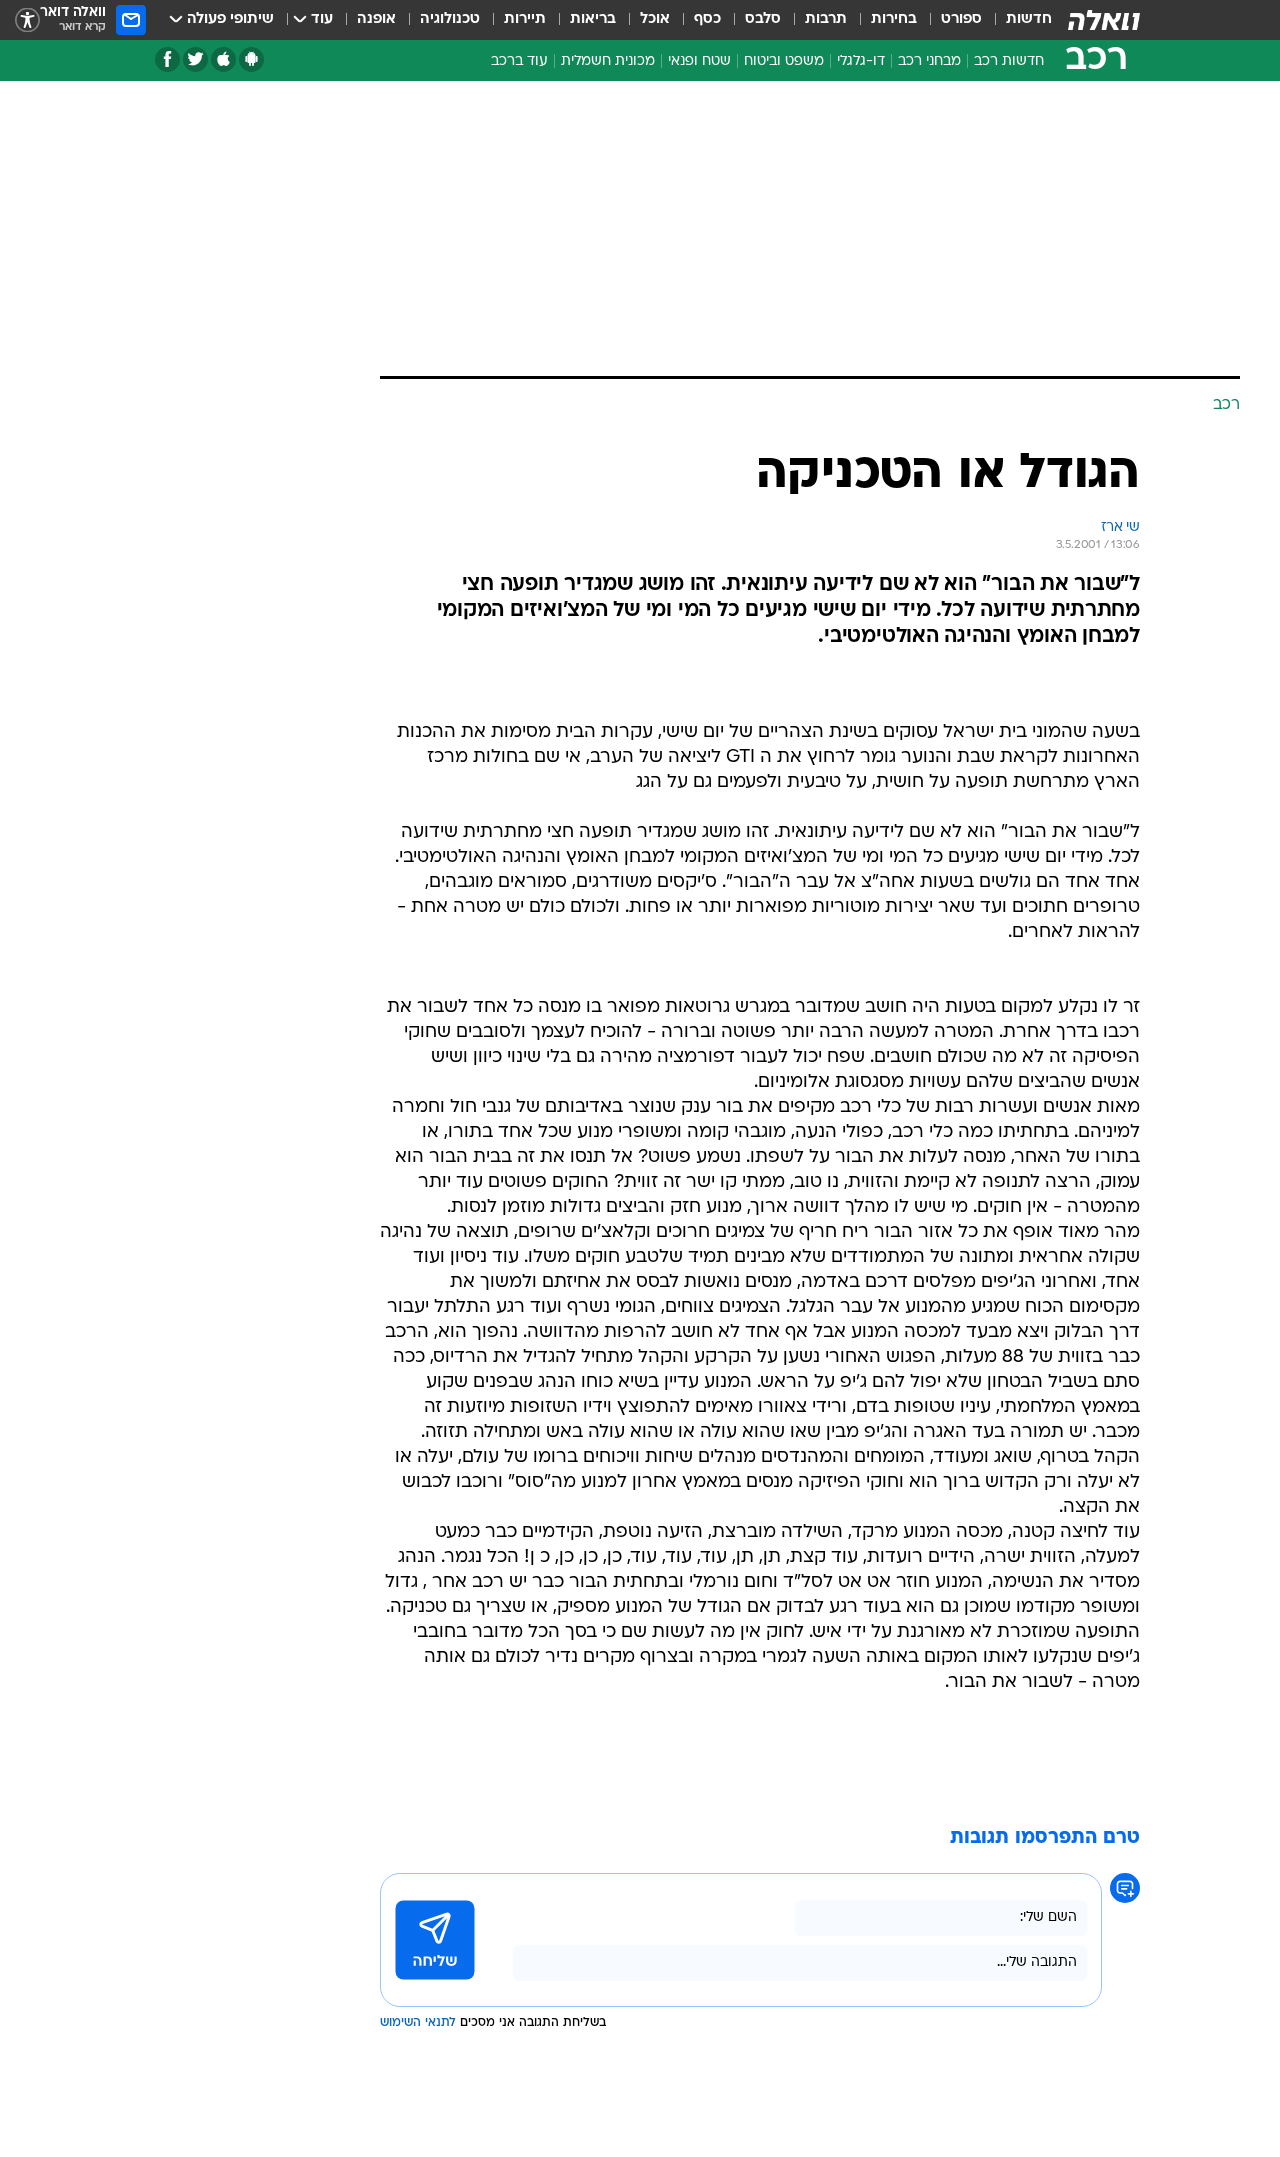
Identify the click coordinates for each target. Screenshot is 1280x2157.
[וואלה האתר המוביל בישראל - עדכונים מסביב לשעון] (1104, 20)
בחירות (894, 19)
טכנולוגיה (450, 19)
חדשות (1029, 19)
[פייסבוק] (167, 59)
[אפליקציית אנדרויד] (251, 59)
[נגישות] (27, 20)
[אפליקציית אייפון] (223, 59)
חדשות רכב (1009, 61)
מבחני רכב (929, 61)
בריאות (593, 19)
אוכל (655, 19)
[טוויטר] (195, 59)
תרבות (826, 19)
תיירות (525, 19)
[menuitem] (1017, 20)
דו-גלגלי (861, 61)
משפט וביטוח (784, 61)
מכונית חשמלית (608, 61)
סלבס (763, 19)
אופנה (376, 19)
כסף (707, 19)
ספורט (961, 19)
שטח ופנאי (699, 61)
